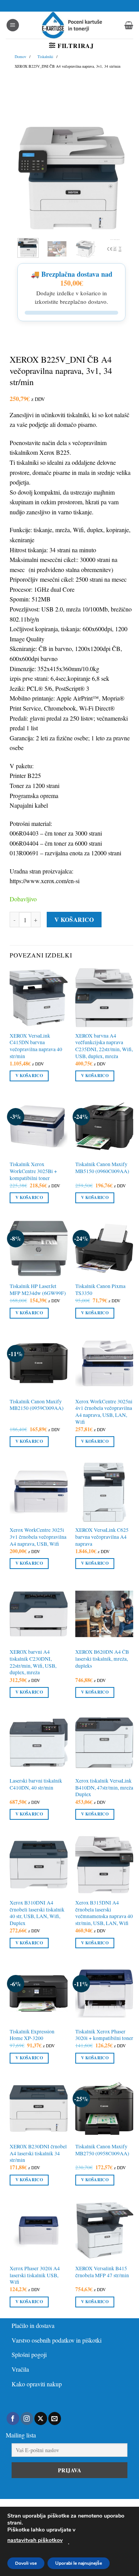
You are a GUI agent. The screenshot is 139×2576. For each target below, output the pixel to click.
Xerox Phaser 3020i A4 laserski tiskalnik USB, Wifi (35, 2275)
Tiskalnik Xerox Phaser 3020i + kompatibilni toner (104, 2035)
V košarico (74, 920)
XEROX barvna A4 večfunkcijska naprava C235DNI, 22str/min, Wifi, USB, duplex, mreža (104, 1046)
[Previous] (29, 178)
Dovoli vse (26, 2563)
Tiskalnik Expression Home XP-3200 (32, 2035)
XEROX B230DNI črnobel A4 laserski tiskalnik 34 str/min (38, 2153)
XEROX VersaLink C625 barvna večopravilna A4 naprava (102, 1537)
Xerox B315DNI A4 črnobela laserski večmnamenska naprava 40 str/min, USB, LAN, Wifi (104, 1913)
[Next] (114, 178)
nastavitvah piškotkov (35, 2540)
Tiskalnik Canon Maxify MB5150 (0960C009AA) (102, 1168)
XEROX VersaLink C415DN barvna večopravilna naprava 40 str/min (36, 1046)
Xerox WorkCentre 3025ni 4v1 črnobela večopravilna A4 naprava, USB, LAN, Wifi (104, 1412)
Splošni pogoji (29, 2354)
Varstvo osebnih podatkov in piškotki (57, 2340)
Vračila (20, 2369)
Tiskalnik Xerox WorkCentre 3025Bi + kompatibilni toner (33, 1171)
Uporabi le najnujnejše (79, 2563)
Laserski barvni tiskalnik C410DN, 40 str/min (36, 1784)
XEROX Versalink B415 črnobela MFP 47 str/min (102, 2272)
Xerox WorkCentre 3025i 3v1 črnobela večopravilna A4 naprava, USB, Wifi (38, 1537)
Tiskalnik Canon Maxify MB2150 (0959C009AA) (37, 1405)
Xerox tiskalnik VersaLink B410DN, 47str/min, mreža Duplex (104, 1788)
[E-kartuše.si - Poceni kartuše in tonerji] (72, 25)
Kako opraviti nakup (37, 2384)
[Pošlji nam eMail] (55, 2418)
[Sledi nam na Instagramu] (27, 2418)
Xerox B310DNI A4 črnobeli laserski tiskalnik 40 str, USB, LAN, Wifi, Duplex (37, 1913)
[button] (13, 25)
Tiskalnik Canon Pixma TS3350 (100, 1290)
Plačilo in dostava (33, 2325)
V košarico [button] (29, 1076)
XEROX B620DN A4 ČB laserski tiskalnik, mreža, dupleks (102, 1659)
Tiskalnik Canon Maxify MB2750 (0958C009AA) (102, 2150)
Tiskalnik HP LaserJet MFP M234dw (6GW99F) (38, 1290)
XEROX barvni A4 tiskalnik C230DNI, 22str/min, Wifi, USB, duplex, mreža (33, 1662)
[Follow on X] (41, 2418)
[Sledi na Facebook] (13, 2418)
